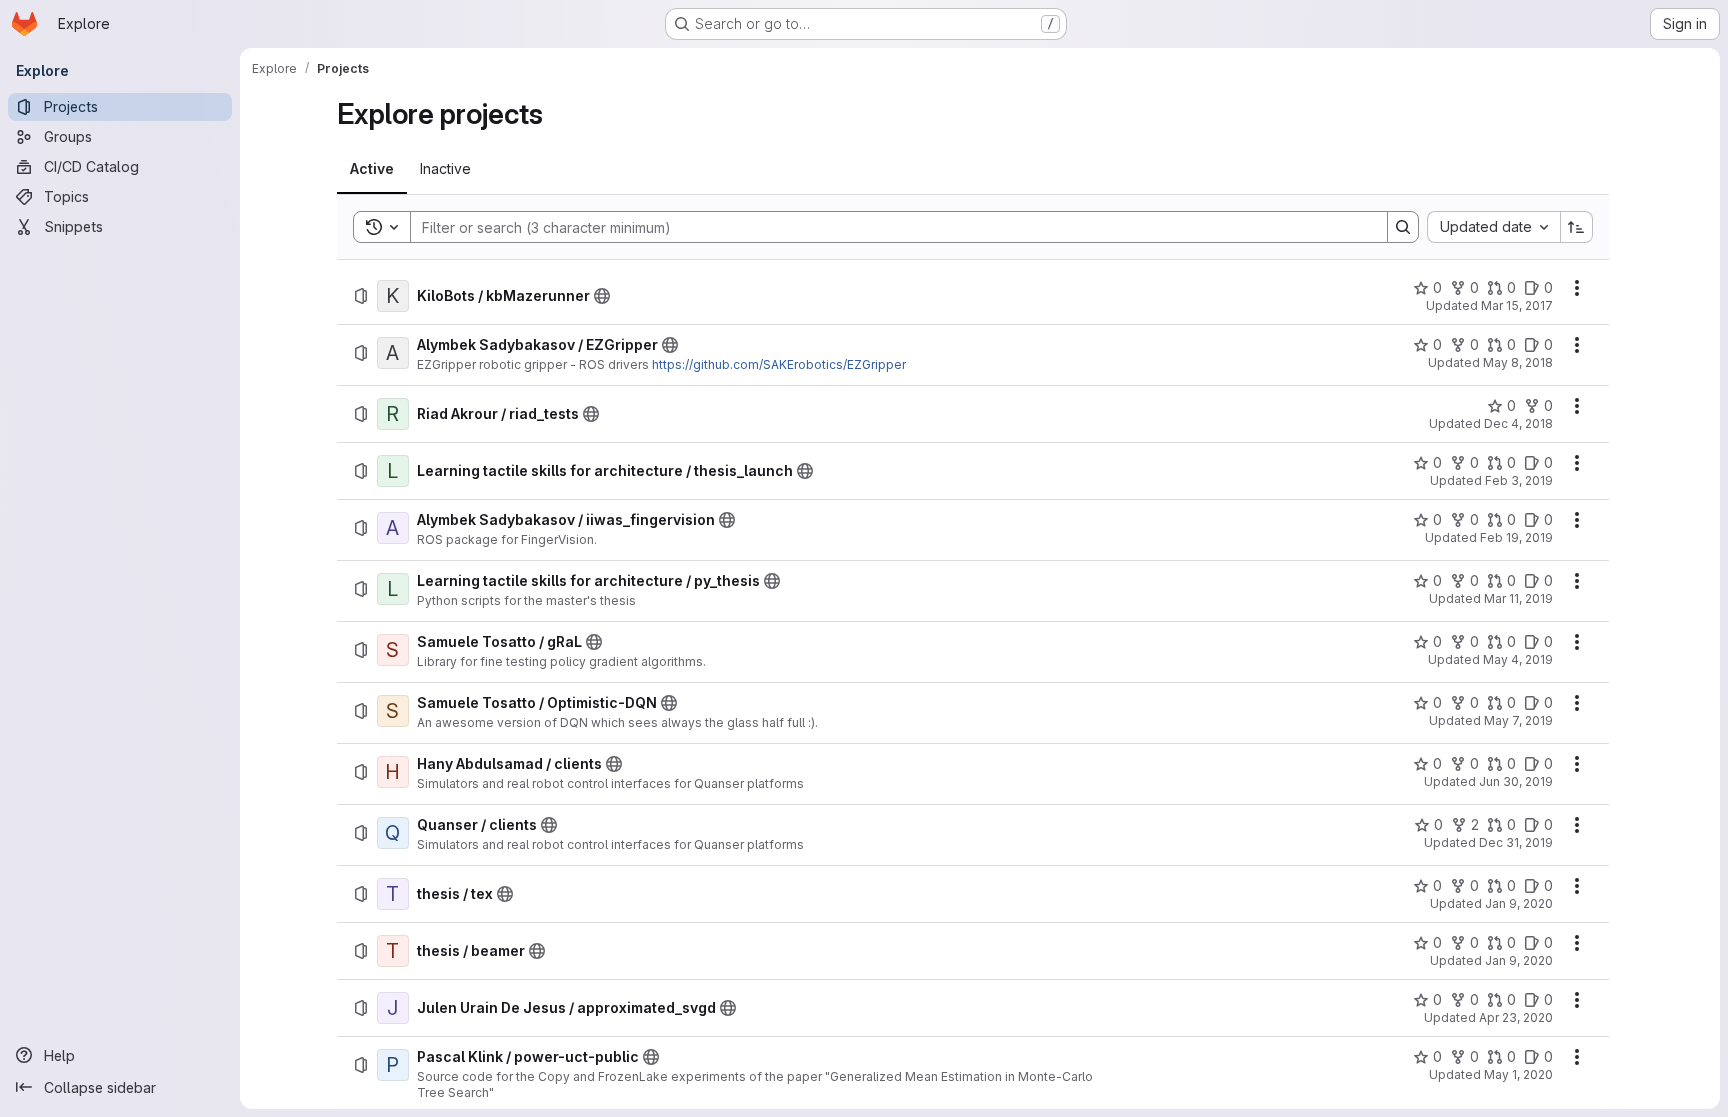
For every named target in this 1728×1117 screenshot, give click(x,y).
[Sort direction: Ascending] (1577, 227)
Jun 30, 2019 (1516, 781)
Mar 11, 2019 (1518, 598)
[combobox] (1493, 227)
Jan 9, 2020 (1519, 903)
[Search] (1403, 227)
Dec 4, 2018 (1518, 423)
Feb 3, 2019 (1519, 480)
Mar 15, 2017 (1517, 305)
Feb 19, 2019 (1516, 537)
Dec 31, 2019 (1516, 842)
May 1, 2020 (1518, 1074)
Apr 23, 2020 (1516, 1017)
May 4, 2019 (1518, 659)
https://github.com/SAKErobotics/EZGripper (779, 364)
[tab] (372, 169)
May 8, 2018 (1518, 362)
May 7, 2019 (1518, 720)
